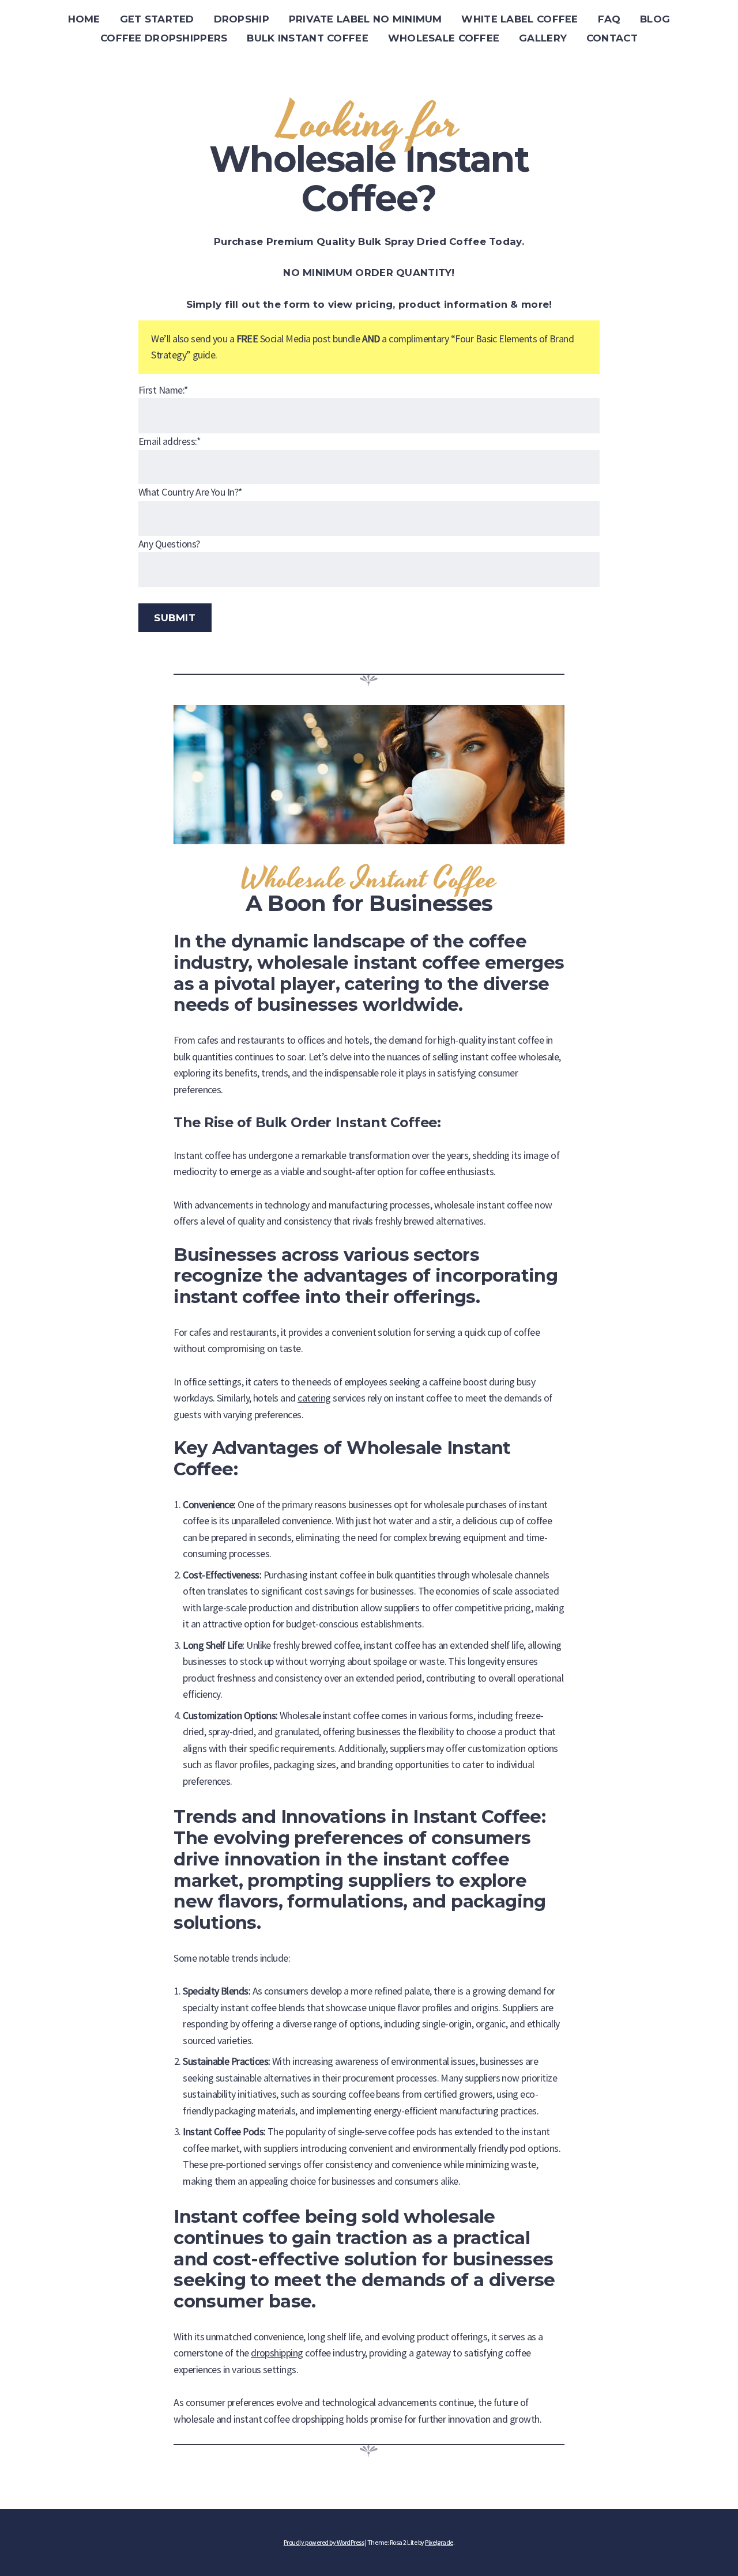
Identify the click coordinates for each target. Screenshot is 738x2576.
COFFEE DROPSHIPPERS (164, 38)
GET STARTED (157, 19)
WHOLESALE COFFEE (444, 38)
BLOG (655, 19)
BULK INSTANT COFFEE (307, 38)
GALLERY (543, 38)
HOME (84, 19)
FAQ (609, 19)
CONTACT (612, 38)
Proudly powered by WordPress (324, 2542)
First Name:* (163, 390)
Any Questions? (169, 544)
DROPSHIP (242, 19)
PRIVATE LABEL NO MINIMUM (366, 19)
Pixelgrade (439, 2542)
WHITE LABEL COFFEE (519, 19)
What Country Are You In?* (190, 492)
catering (314, 1398)
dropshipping (277, 2353)
